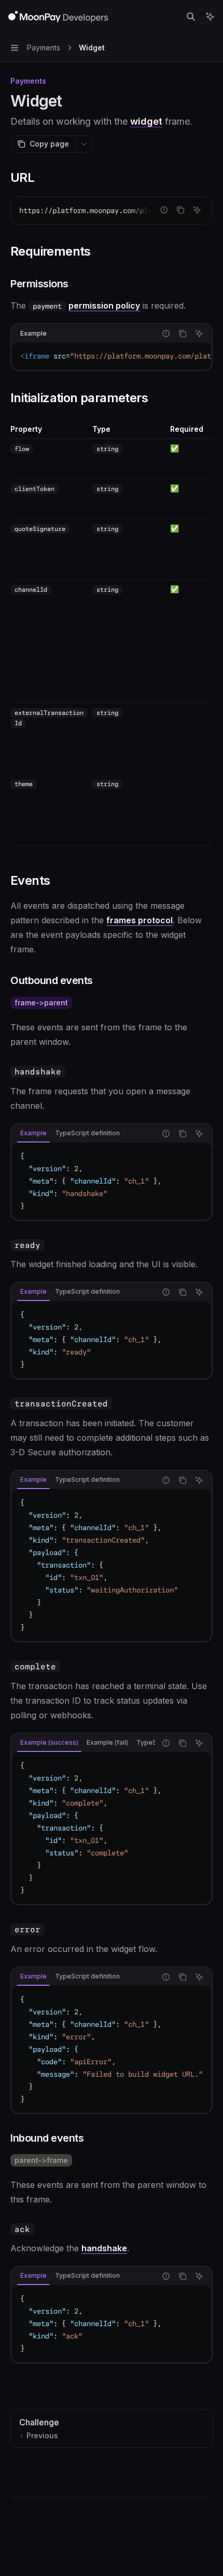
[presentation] (112, 210)
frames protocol (140, 920)
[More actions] (84, 144)
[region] (112, 635)
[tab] (33, 1133)
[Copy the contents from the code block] (180, 210)
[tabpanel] (112, 1181)
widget (146, 121)
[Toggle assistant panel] (210, 17)
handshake (104, 2248)
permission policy (104, 306)
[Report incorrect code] (164, 210)
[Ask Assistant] (197, 210)
